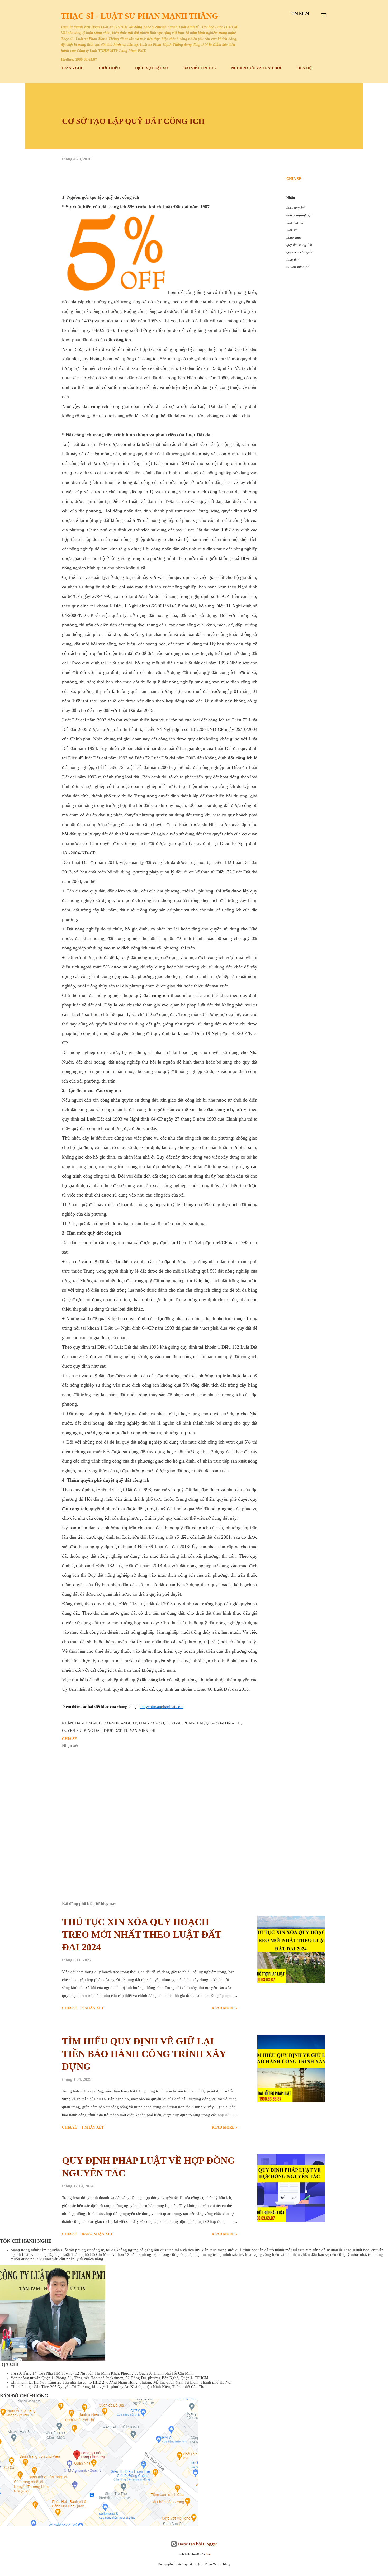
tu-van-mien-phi (298, 267)
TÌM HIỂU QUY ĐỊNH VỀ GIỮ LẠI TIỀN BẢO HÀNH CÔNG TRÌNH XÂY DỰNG (144, 2054)
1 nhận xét (93, 2127)
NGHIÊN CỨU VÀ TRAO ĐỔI (256, 68)
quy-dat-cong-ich (299, 245)
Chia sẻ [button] (294, 179)
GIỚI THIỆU (109, 68)
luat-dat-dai (295, 223)
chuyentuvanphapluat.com (162, 1707)
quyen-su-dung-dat (300, 252)
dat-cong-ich (296, 208)
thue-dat (293, 260)
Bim (208, 2554)
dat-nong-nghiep (299, 215)
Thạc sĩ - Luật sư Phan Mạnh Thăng (139, 16)
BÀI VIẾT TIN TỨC (200, 68)
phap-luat (294, 237)
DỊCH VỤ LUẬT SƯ (152, 68)
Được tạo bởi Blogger (197, 2544)
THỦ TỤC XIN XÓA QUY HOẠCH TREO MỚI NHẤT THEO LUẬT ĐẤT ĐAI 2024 (142, 1935)
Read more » (224, 2008)
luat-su (292, 230)
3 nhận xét (93, 2008)
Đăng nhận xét (97, 2234)
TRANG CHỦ (72, 68)
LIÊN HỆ (304, 68)
